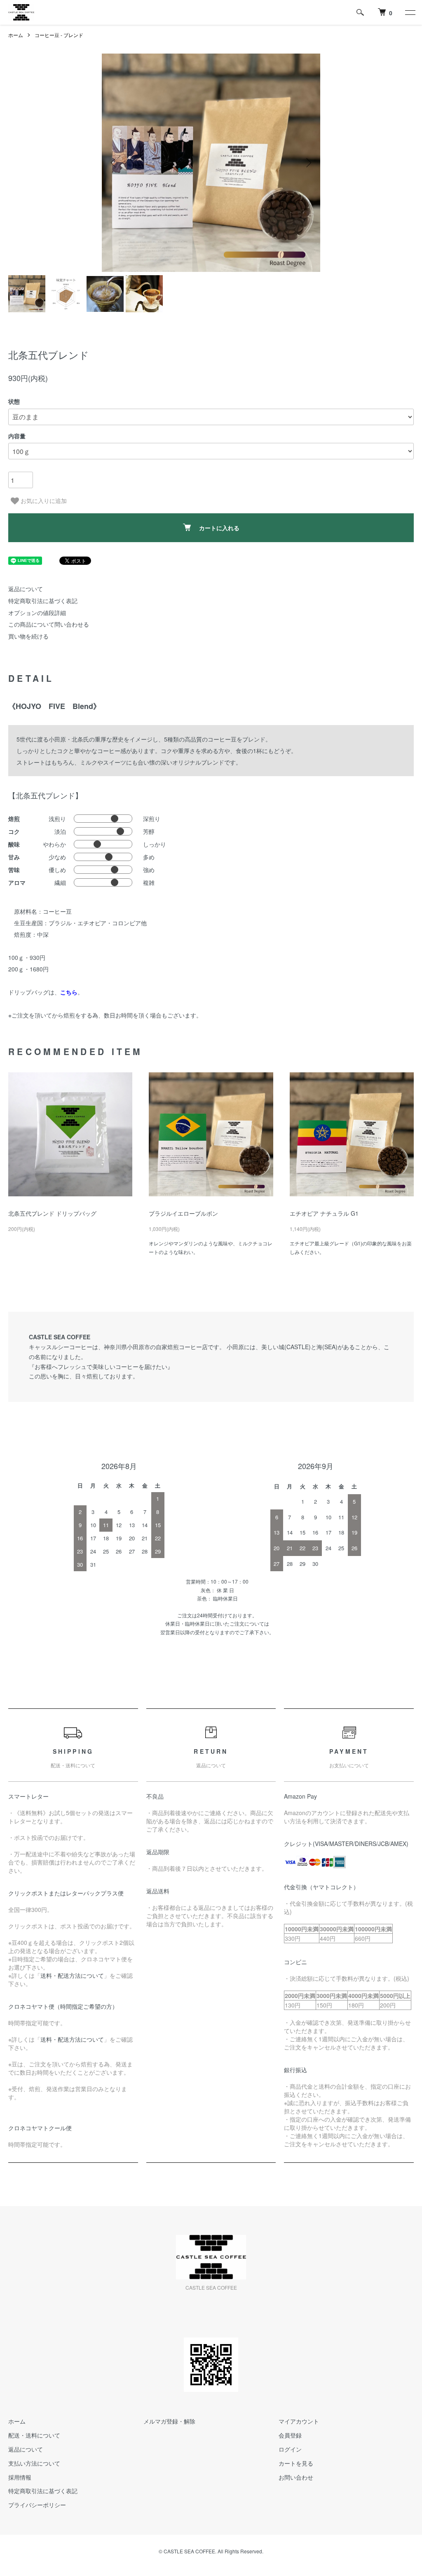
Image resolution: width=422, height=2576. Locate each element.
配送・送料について (34, 2435)
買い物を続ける (28, 636)
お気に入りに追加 (43, 501)
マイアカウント (299, 2421)
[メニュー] (410, 12)
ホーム (16, 35)
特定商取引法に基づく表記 (43, 601)
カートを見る (296, 2463)
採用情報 (20, 2477)
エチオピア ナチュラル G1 (324, 1213)
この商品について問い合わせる (49, 624)
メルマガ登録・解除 (169, 2421)
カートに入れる (219, 528)
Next (308, 163)
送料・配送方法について (72, 1975)
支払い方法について (34, 2463)
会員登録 (290, 2435)
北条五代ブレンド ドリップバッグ (52, 1213)
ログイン (290, 2449)
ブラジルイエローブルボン (183, 1213)
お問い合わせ (296, 2477)
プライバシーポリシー (37, 2505)
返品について (26, 589)
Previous (114, 163)
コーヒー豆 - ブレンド (59, 35)
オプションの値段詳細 (37, 613)
